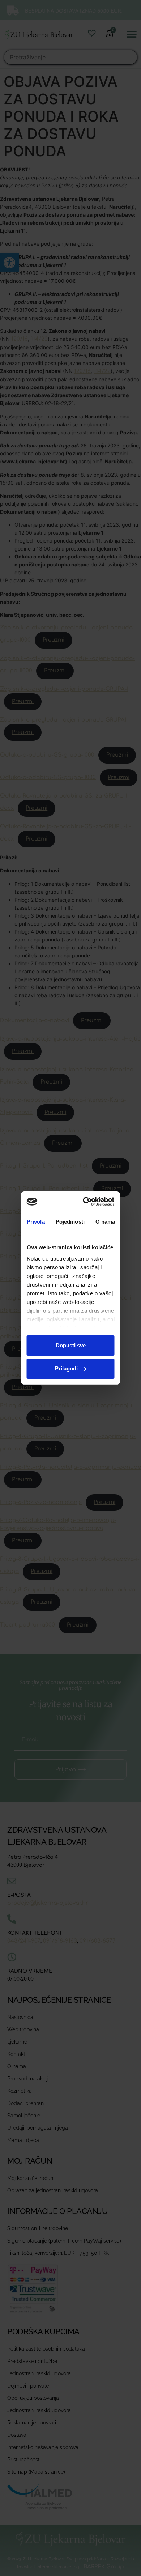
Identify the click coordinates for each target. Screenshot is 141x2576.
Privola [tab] (36, 1222)
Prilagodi (66, 1368)
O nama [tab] (105, 1222)
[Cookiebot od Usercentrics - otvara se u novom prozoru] (88, 1202)
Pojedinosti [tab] (70, 1222)
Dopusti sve (71, 1345)
